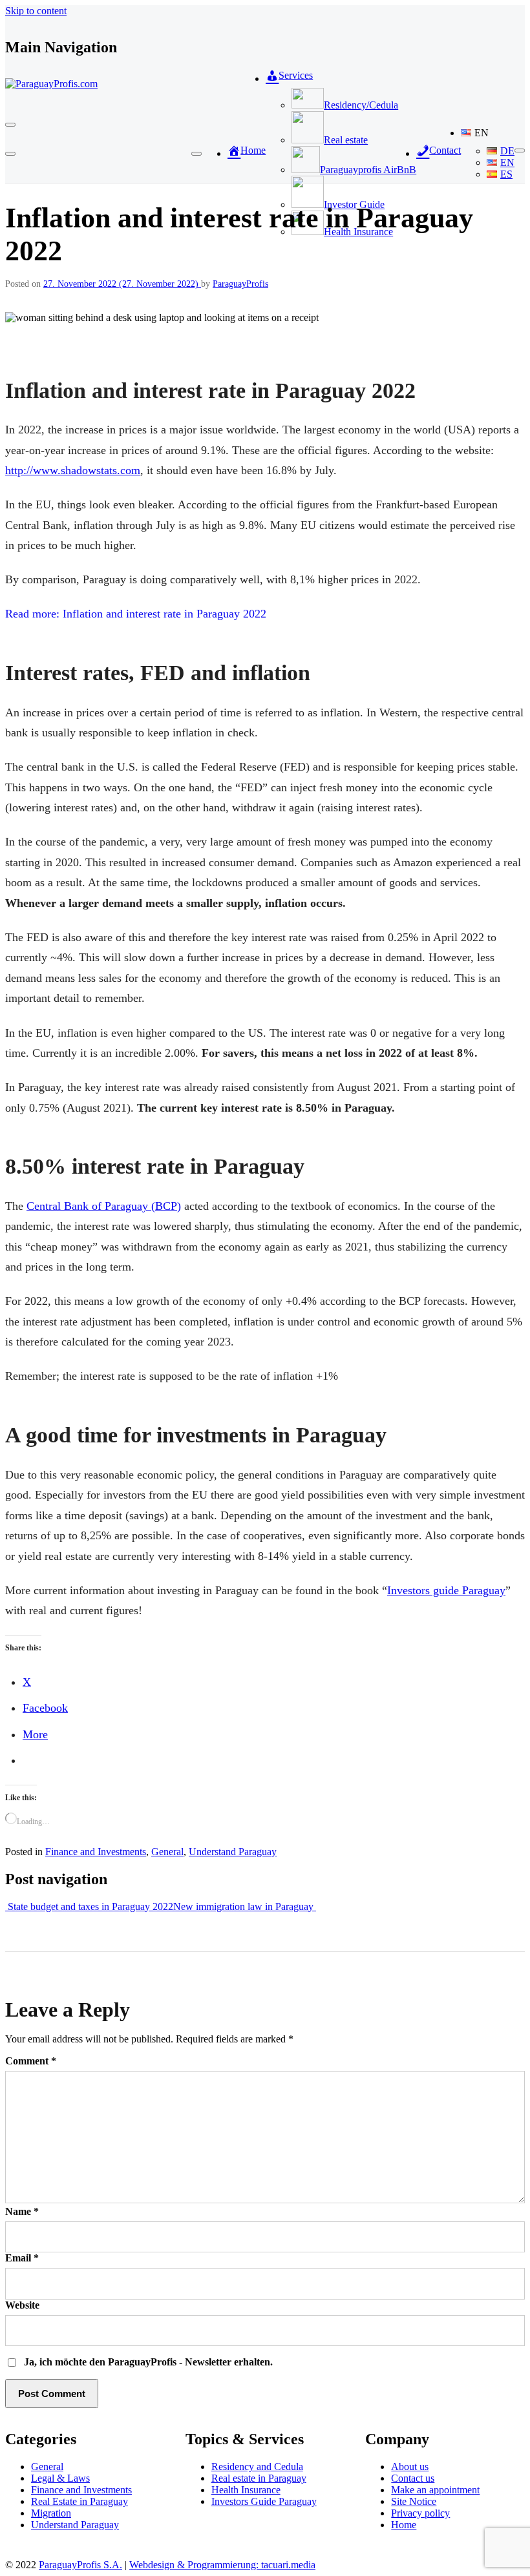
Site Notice (414, 2501)
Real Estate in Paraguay (79, 2501)
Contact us (413, 2478)
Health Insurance (246, 2490)
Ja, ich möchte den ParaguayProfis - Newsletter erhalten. (147, 2362)
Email (22, 2258)
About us (410, 2467)
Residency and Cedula (257, 2467)
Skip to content (36, 11)
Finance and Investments (96, 1852)
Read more (136, 614)
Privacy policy (420, 2513)
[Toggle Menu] (196, 154)
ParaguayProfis (240, 284)
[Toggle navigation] (10, 125)
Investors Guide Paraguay (264, 2501)
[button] (488, 133)
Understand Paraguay (233, 1852)
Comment (31, 2061)
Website (22, 2305)
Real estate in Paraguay (259, 2478)
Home (404, 2525)
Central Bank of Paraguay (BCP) (104, 1206)
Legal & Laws (60, 2478)
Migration (51, 2513)
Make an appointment (435, 2490)
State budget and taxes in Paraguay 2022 (89, 1906)
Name (22, 2211)
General (167, 1852)
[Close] (10, 154)
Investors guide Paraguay (446, 1590)
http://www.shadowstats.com (73, 470)
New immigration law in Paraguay (245, 1906)
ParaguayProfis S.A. (80, 2565)
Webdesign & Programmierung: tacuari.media (222, 2565)
